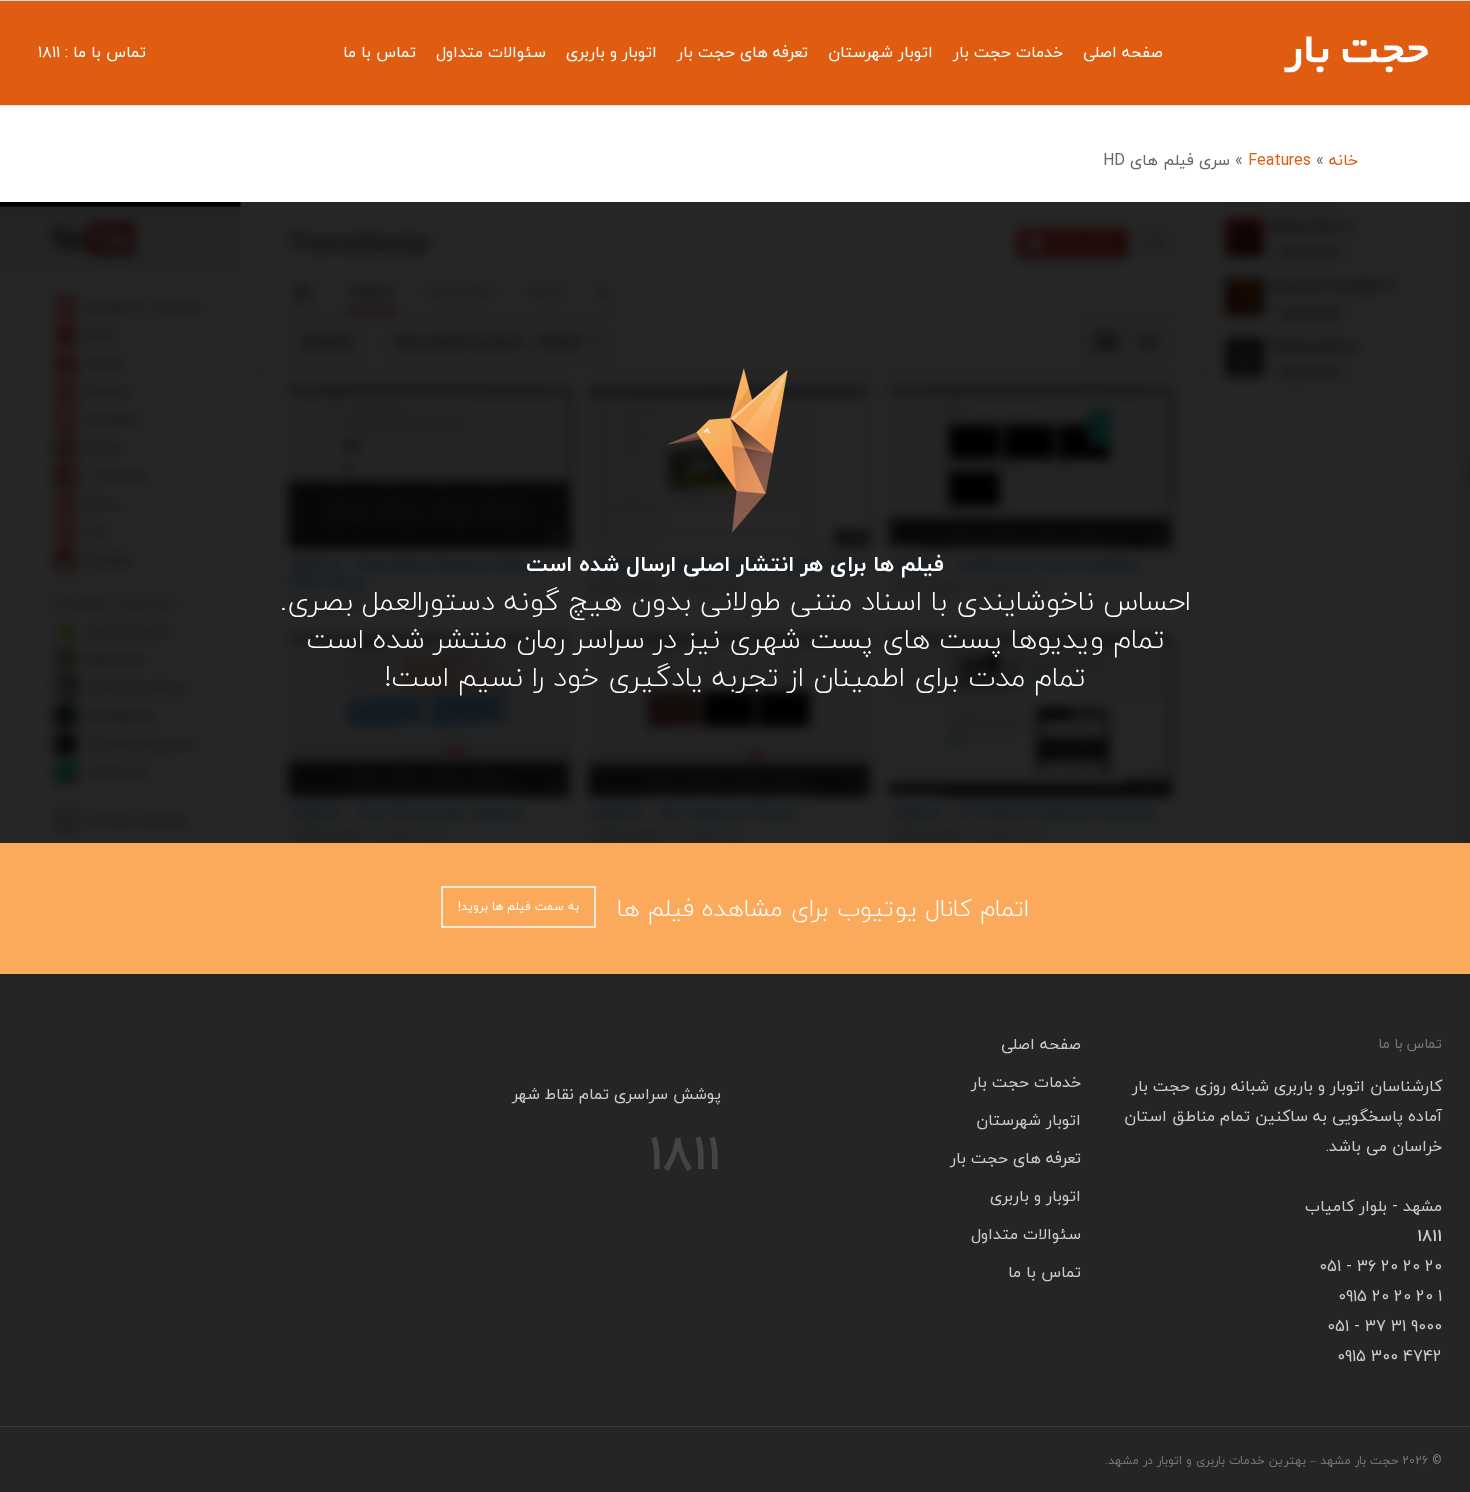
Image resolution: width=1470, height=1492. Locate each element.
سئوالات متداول (491, 52)
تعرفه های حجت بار (742, 52)
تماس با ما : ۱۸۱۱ (92, 52)
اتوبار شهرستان (880, 52)
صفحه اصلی (1123, 52)
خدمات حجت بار (1008, 52)
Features (1279, 160)
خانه (1343, 160)
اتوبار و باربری (611, 52)
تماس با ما (379, 52)
